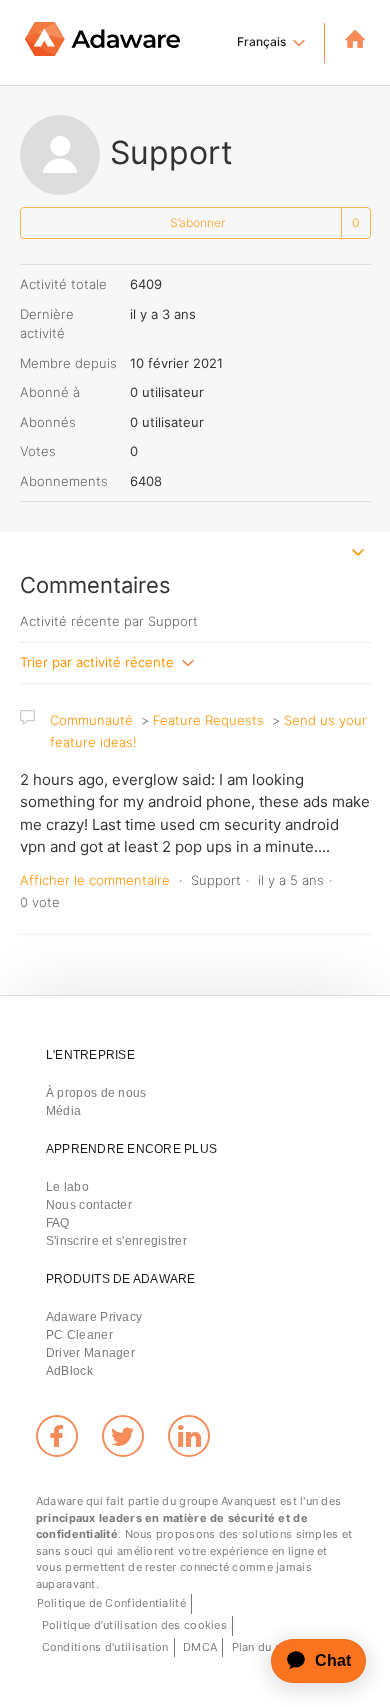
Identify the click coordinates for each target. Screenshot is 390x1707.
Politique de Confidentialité (111, 1603)
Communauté (91, 720)
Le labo (67, 1187)
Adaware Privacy (94, 1317)
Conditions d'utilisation (105, 1647)
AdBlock (69, 1371)
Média (64, 1111)
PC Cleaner (79, 1335)
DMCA (200, 1647)
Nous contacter (89, 1205)
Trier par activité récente (99, 661)
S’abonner (197, 222)
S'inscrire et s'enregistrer (116, 1241)
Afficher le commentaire (95, 880)
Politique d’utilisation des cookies (135, 1625)
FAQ (58, 1223)
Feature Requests (208, 720)
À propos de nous (96, 1093)
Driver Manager (90, 1353)
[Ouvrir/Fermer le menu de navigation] (358, 554)
